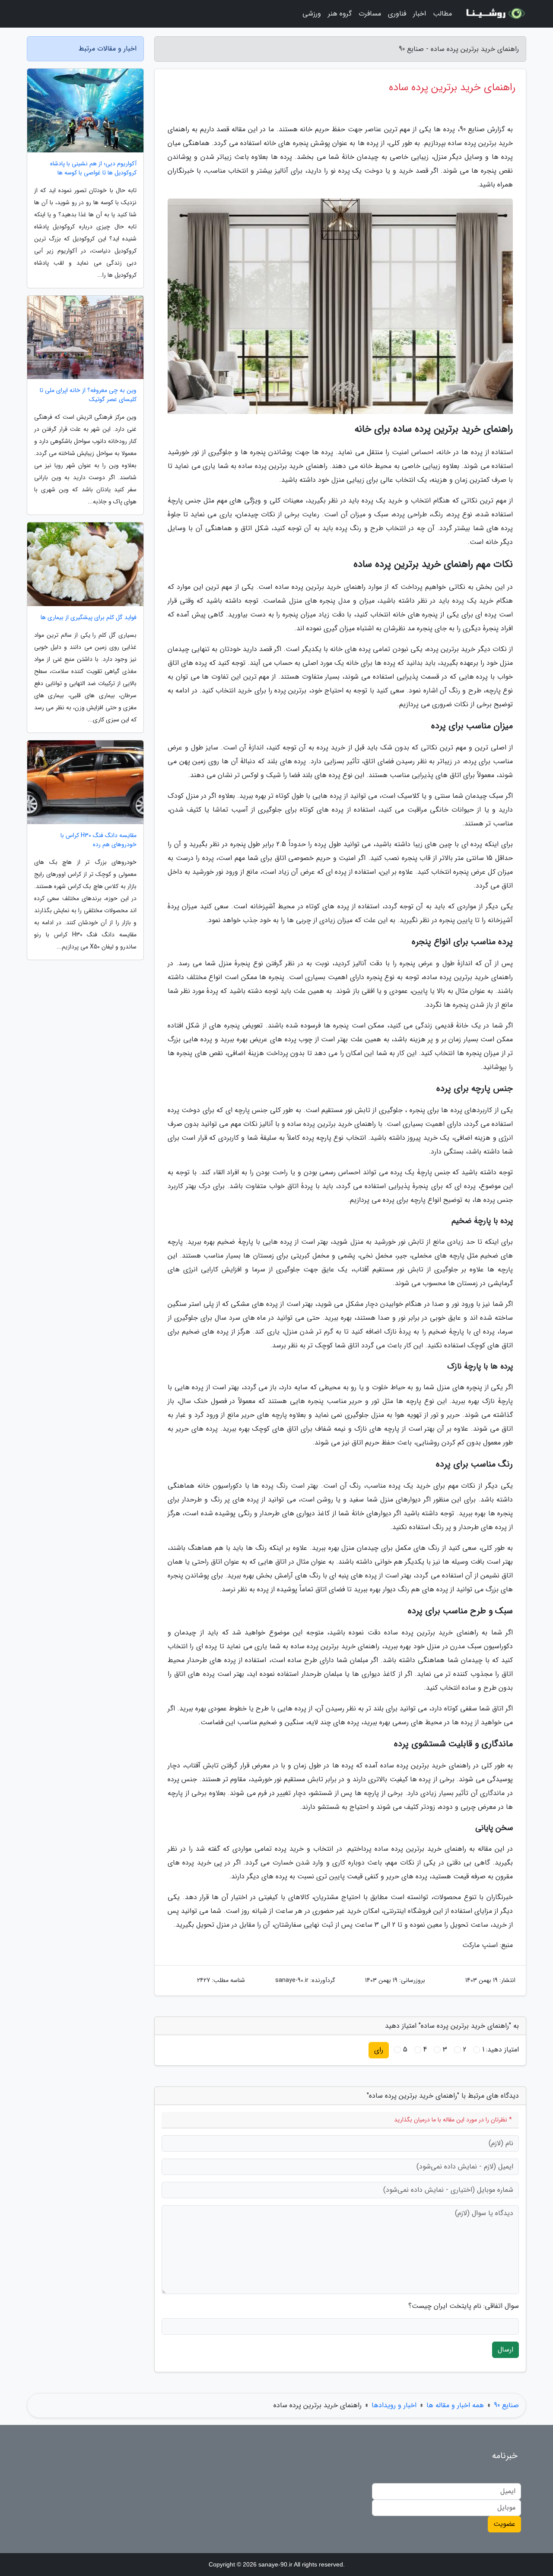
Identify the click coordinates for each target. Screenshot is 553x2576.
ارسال (505, 2350)
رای (379, 2050)
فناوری (397, 14)
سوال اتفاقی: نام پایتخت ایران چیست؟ (464, 2306)
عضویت (504, 2524)
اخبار (420, 14)
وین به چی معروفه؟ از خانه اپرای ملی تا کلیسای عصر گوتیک (88, 395)
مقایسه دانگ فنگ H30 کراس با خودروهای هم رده (99, 840)
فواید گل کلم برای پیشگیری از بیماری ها (89, 618)
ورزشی (312, 14)
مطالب (442, 14)
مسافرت (370, 14)
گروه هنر (340, 14)
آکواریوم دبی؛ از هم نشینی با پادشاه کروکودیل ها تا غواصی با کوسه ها (93, 168)
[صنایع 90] (494, 14)
